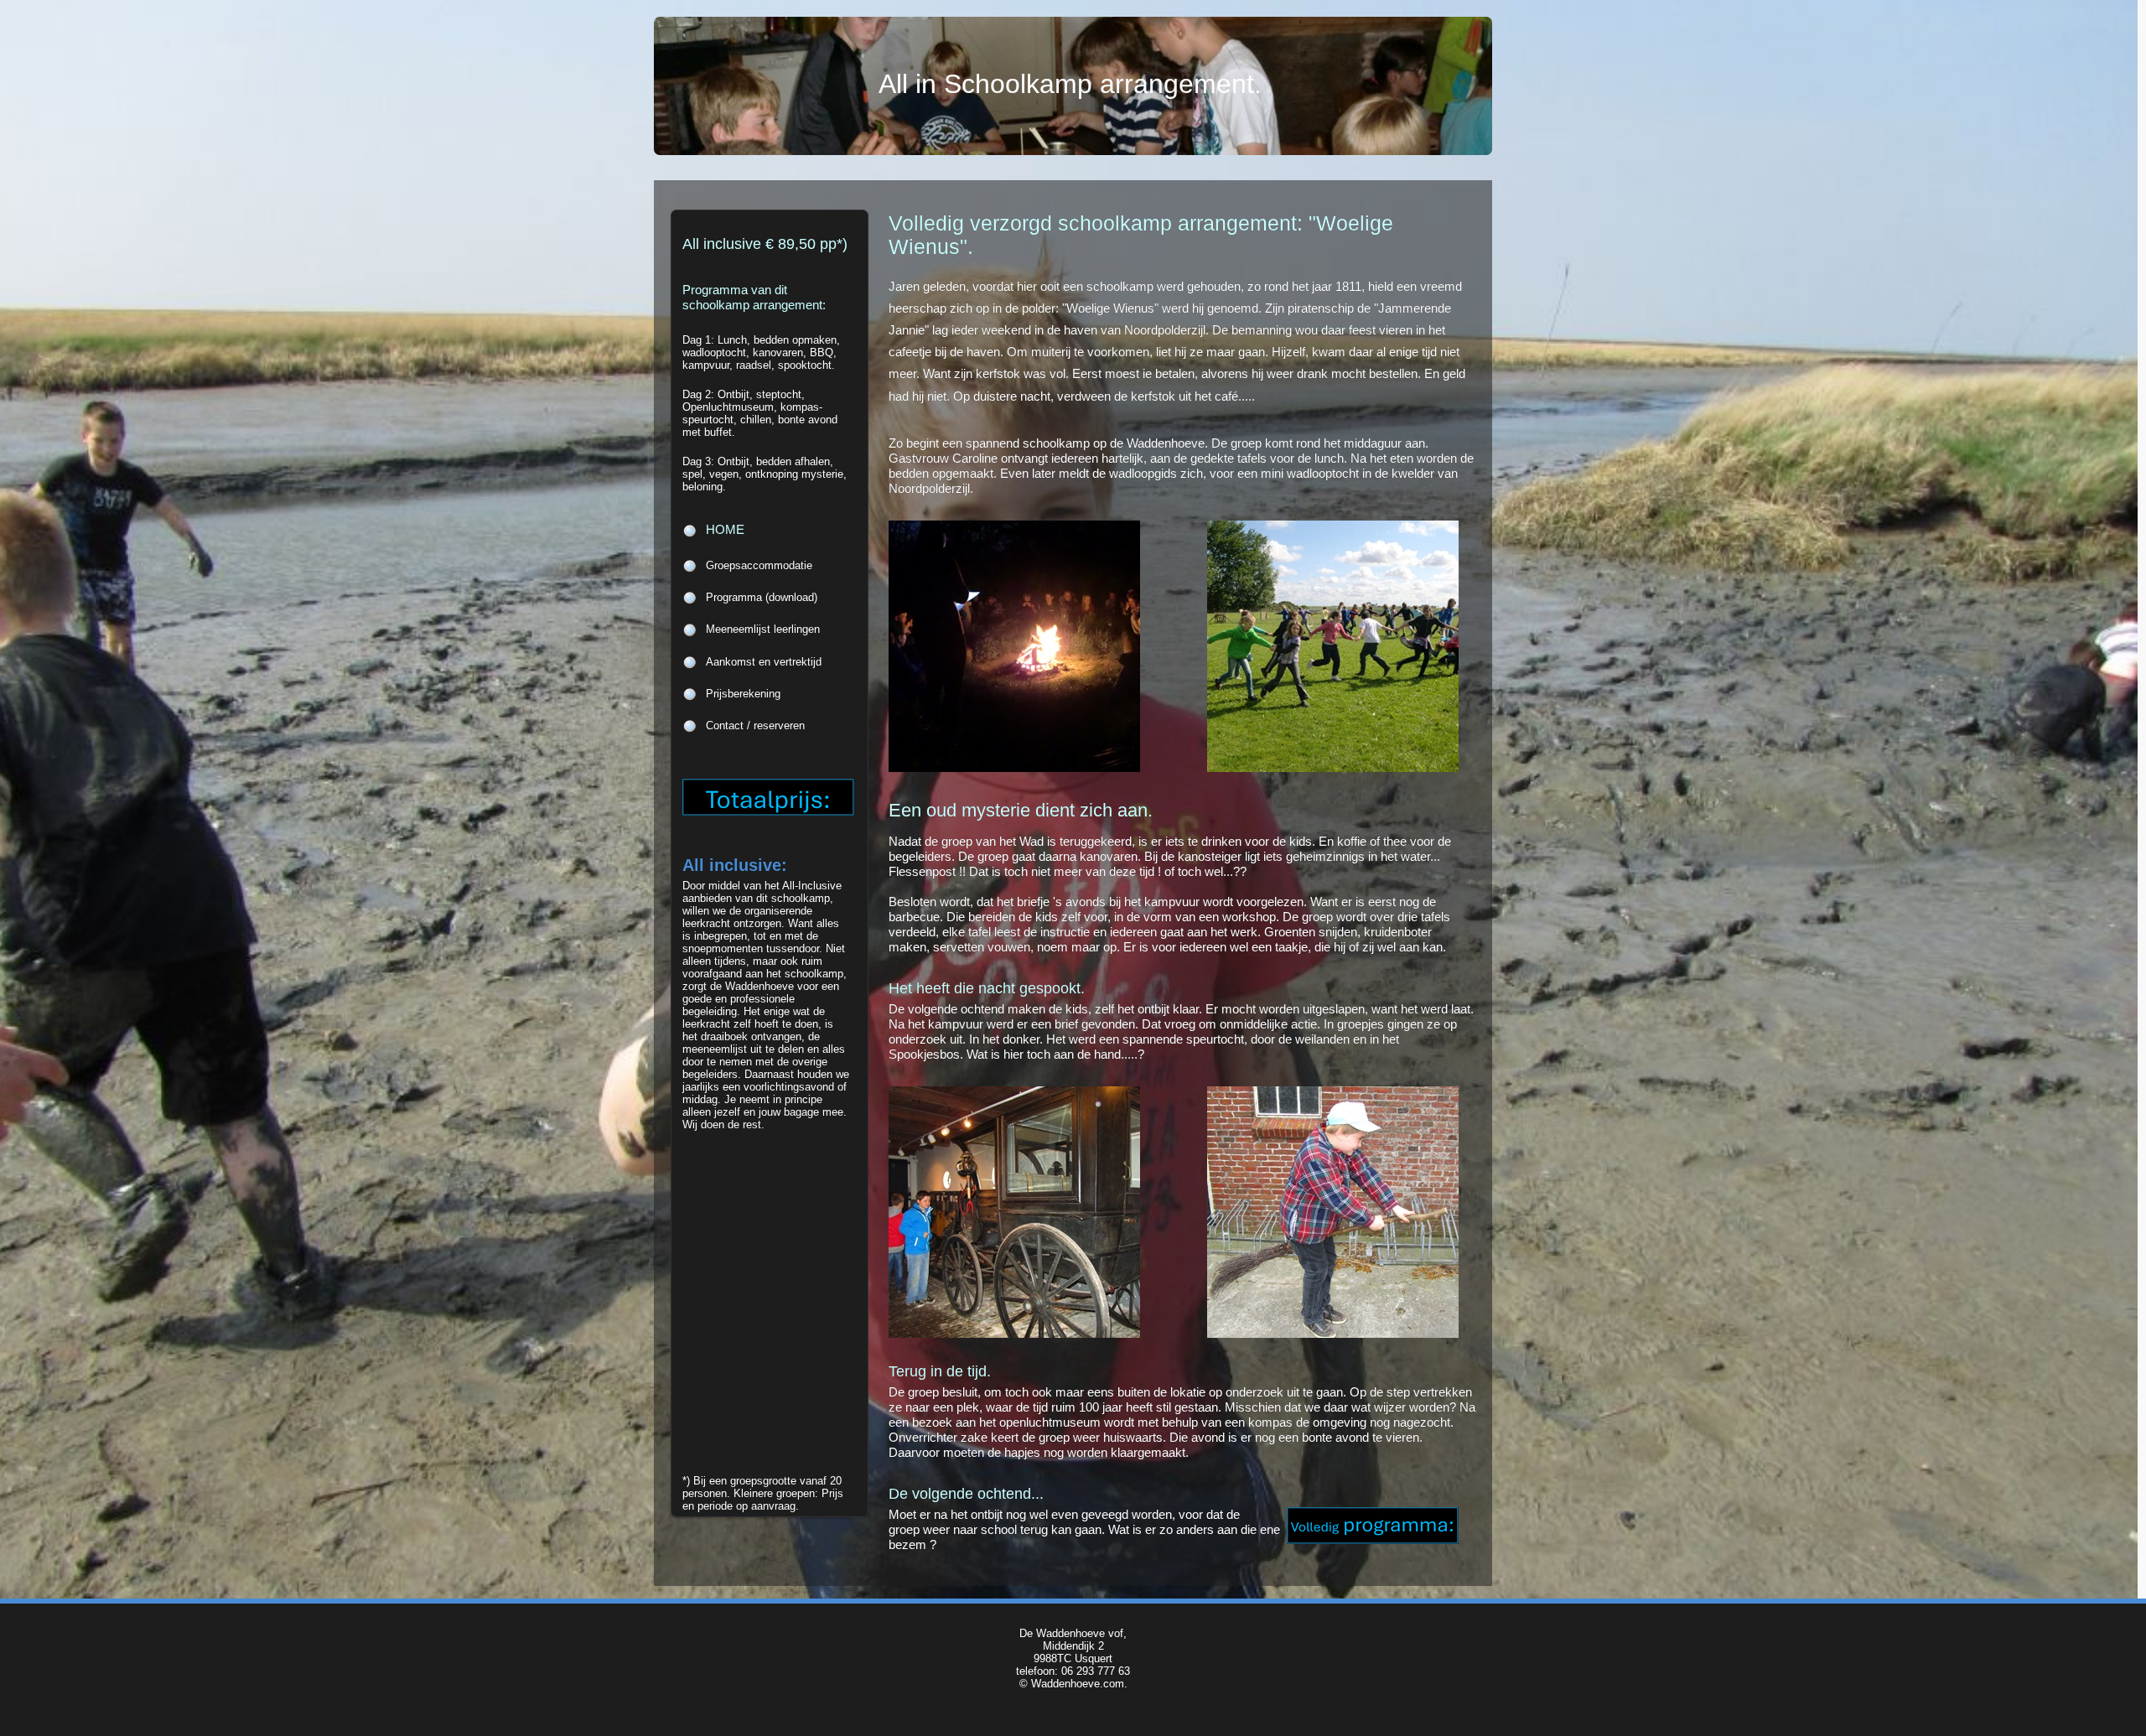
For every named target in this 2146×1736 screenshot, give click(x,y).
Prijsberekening (743, 694)
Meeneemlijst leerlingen (763, 629)
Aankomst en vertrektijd (764, 662)
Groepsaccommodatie (759, 565)
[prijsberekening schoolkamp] (777, 812)
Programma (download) (762, 597)
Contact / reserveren (755, 725)
